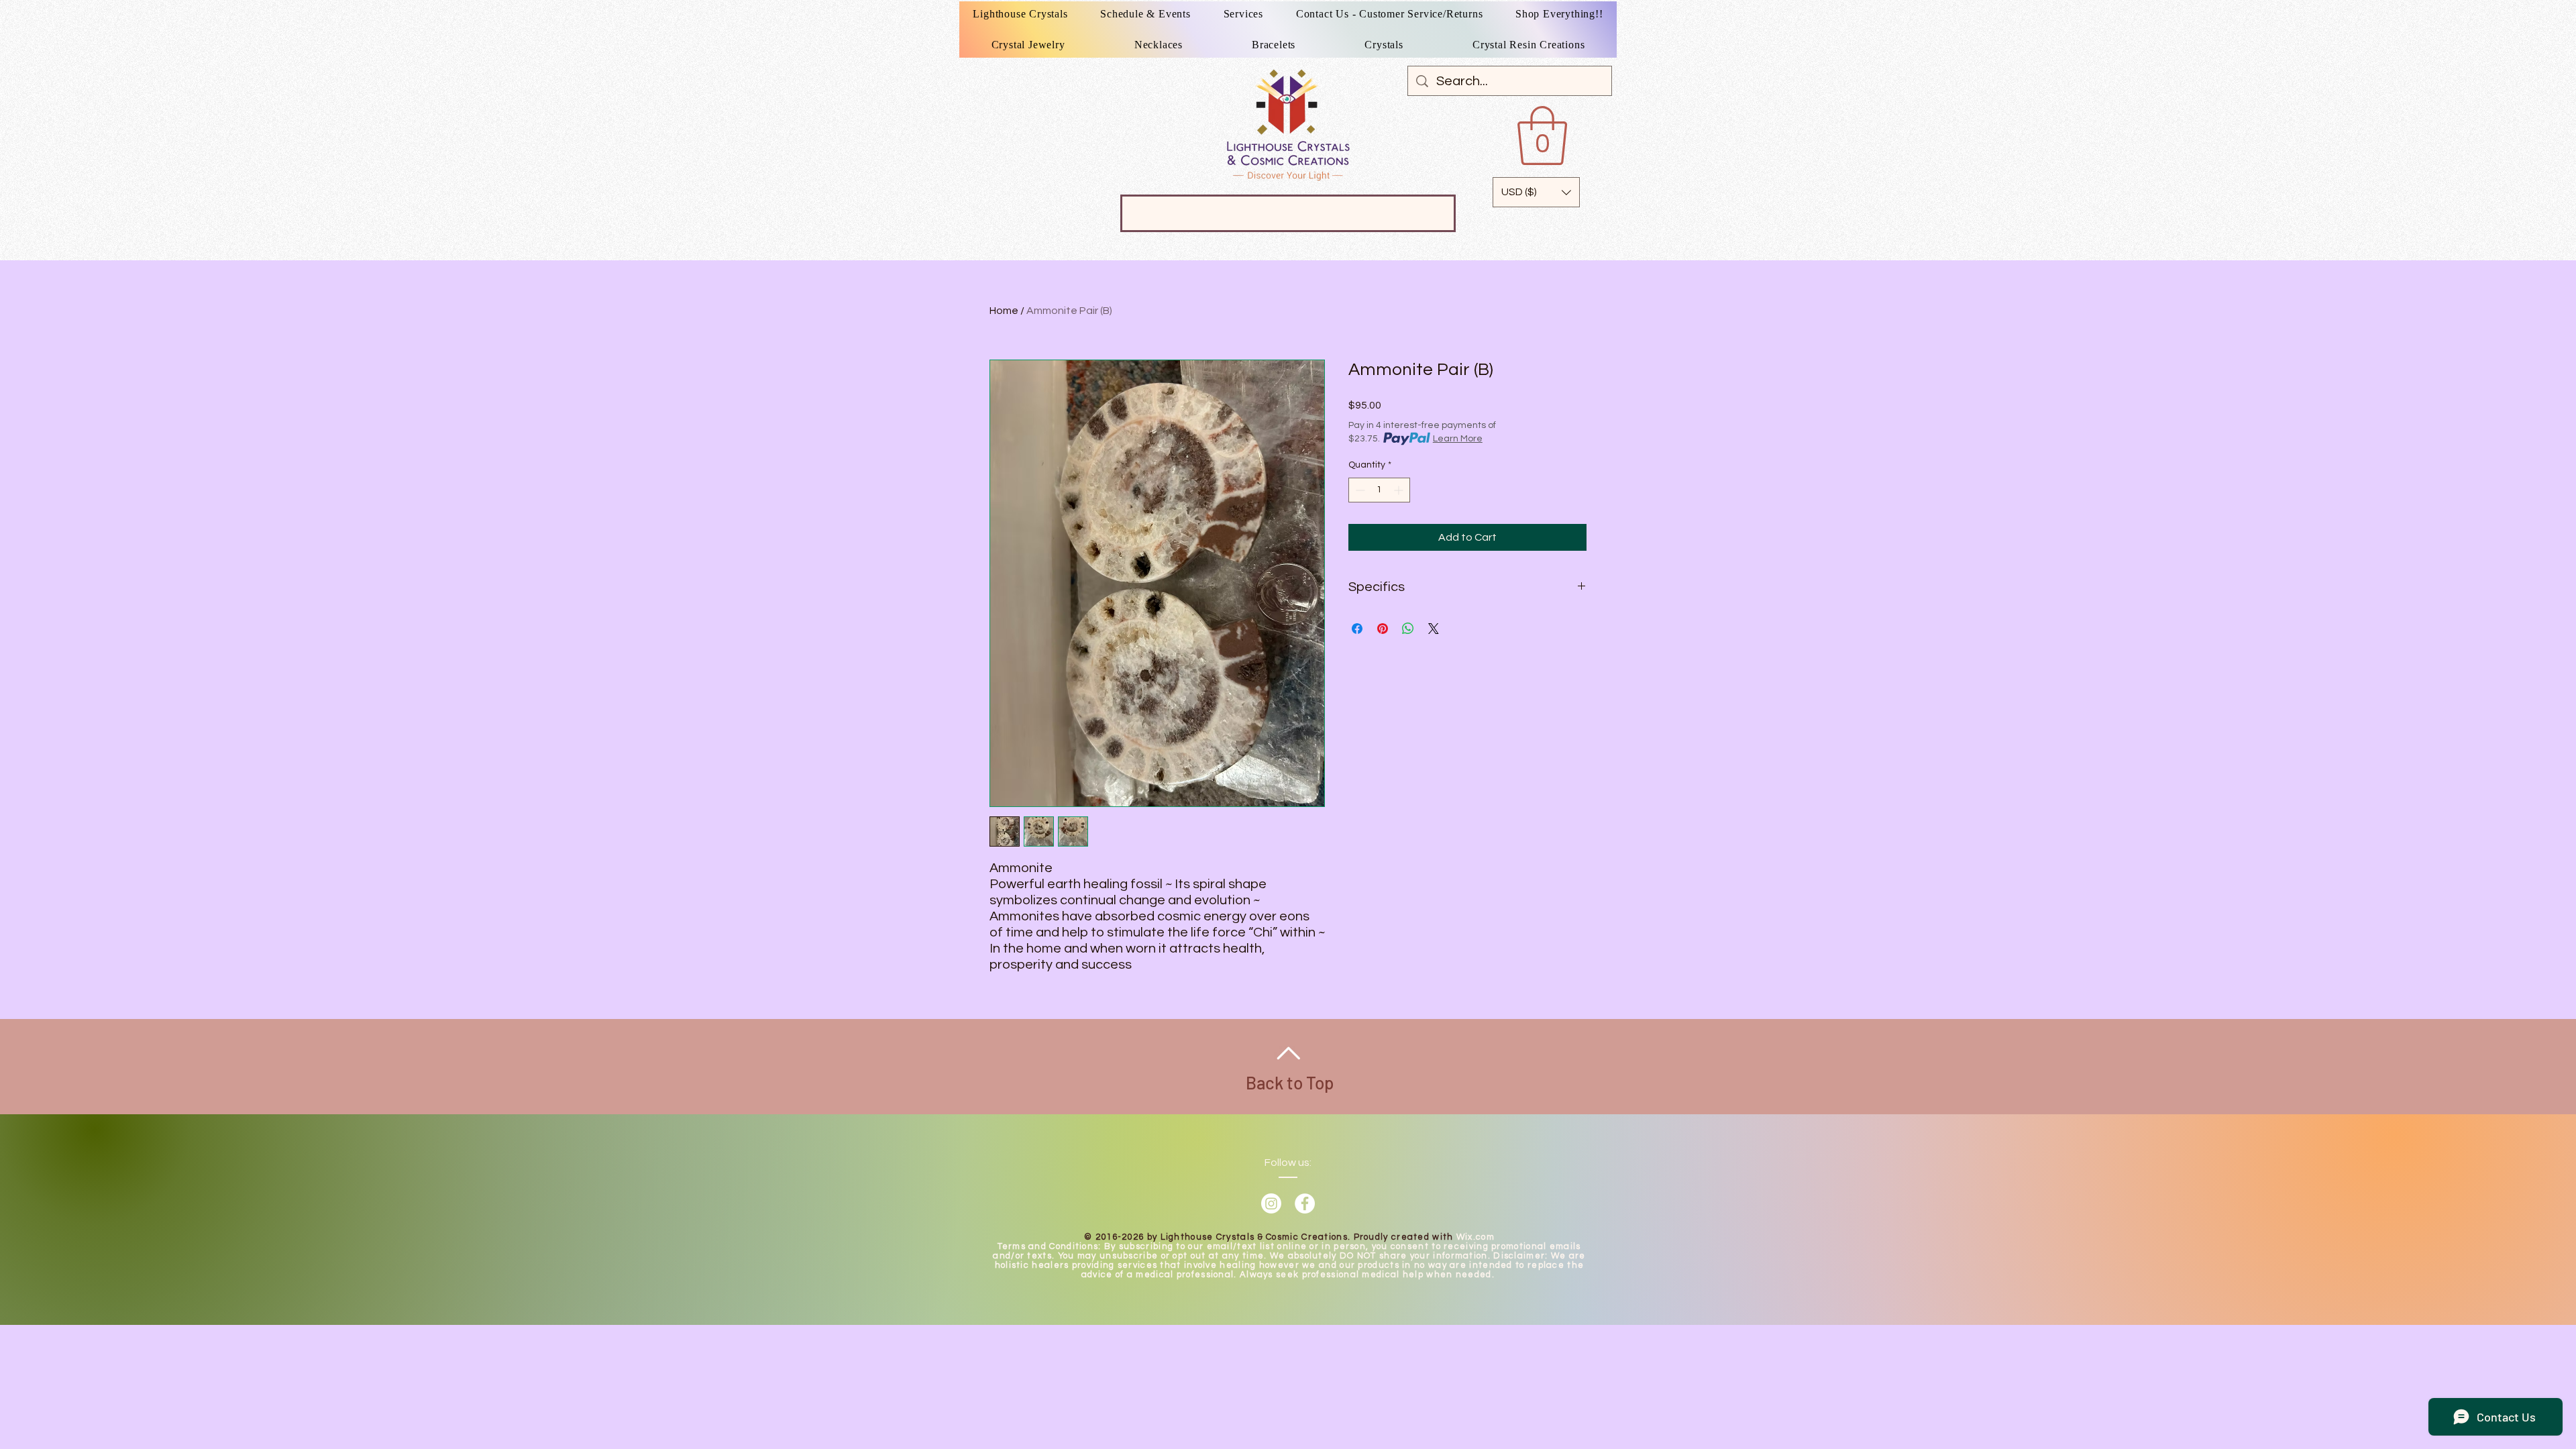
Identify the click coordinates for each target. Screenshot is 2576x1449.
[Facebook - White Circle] (1305, 1203)
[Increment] (1400, 490)
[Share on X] (1434, 629)
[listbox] (1536, 192)
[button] (1542, 136)
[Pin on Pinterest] (1383, 629)
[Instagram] (1271, 1203)
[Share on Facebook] (1357, 629)
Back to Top (1290, 1082)
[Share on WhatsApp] (1408, 629)
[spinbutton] (1379, 490)
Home (1004, 311)
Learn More (1458, 439)
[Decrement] (1359, 490)
